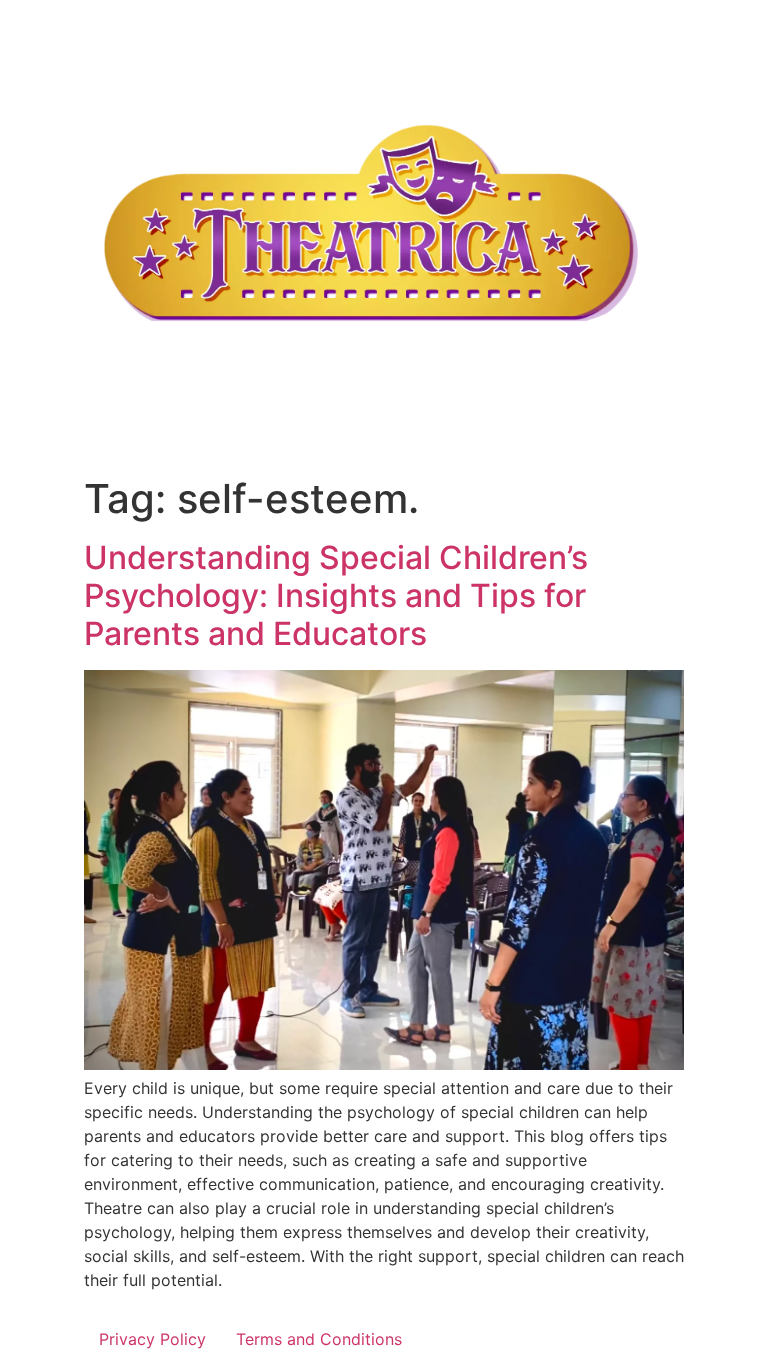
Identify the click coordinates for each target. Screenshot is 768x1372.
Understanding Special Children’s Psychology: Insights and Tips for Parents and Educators (336, 596)
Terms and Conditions (319, 1339)
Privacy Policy (152, 1339)
